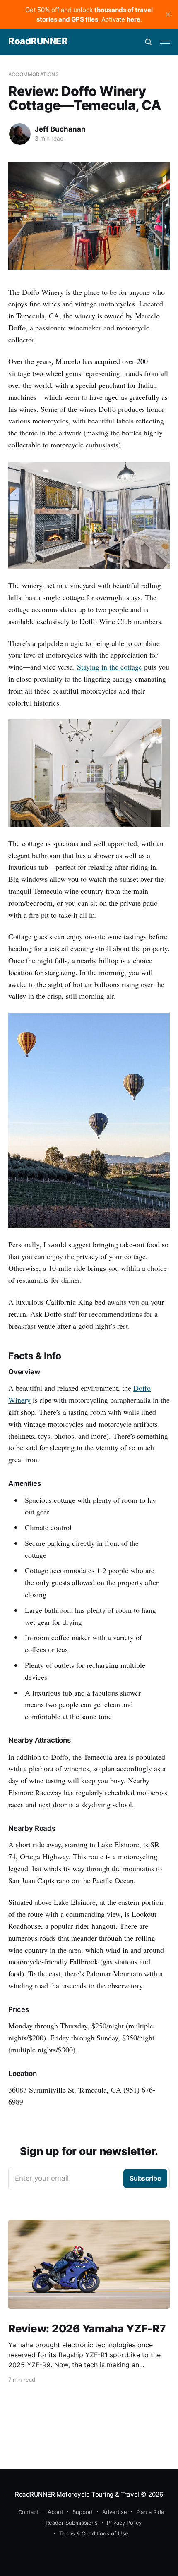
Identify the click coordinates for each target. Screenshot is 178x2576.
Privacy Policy (124, 2523)
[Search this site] (149, 42)
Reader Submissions (72, 2523)
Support (83, 2512)
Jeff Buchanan (60, 129)
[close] (168, 14)
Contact (28, 2512)
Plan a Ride (150, 2512)
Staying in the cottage (109, 667)
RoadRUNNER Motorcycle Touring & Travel (77, 2494)
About (55, 2512)
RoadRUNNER (38, 41)
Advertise (115, 2512)
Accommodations (34, 74)
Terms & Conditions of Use (94, 2533)
